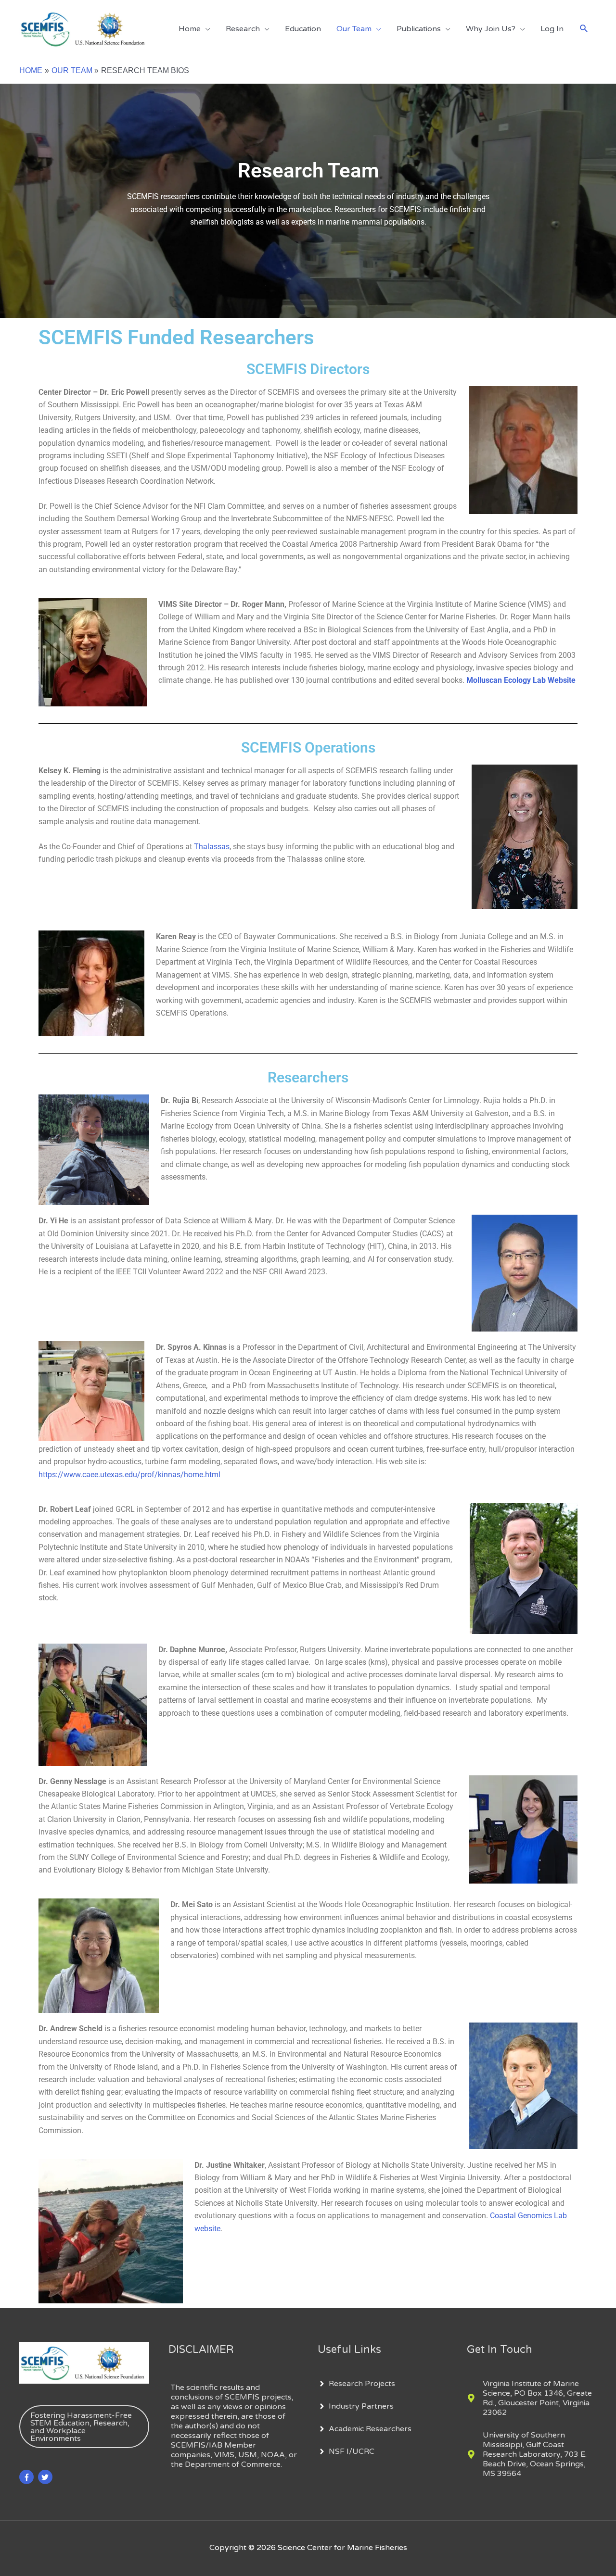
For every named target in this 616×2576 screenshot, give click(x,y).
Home (190, 29)
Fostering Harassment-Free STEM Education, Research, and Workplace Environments (81, 2427)
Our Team (354, 29)
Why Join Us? (491, 29)
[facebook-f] (28, 2477)
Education (303, 29)
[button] (584, 29)
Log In (552, 29)
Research (243, 29)
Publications (419, 29)
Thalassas (212, 847)
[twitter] (46, 2477)
